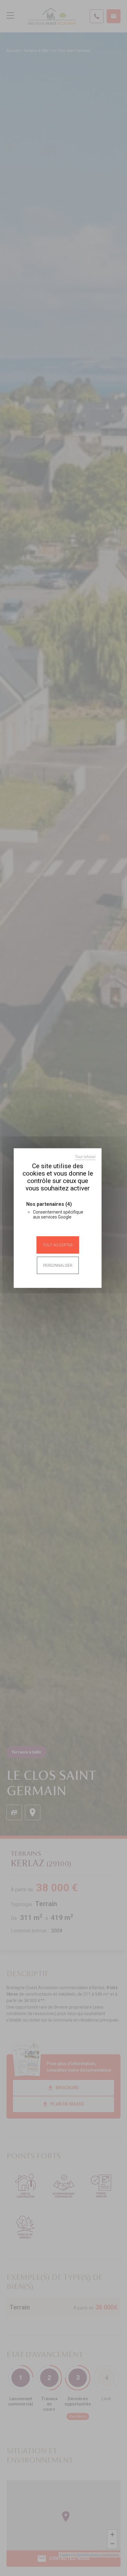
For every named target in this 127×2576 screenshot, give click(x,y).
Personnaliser (58, 1265)
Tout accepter (58, 1245)
